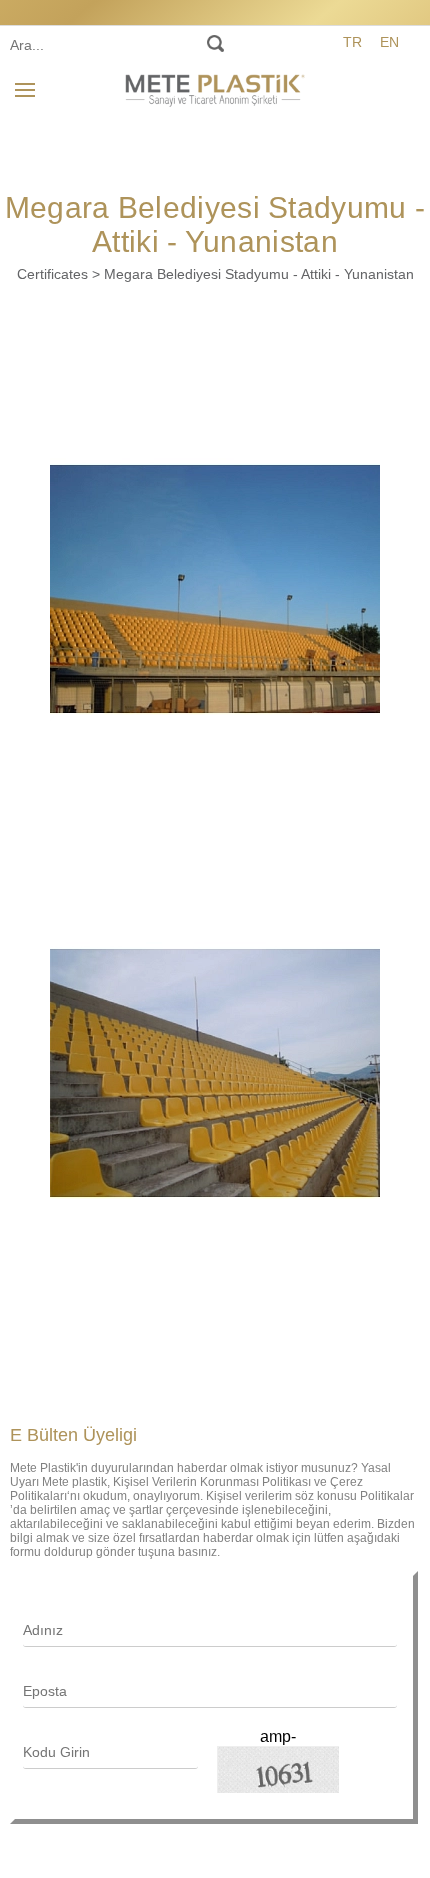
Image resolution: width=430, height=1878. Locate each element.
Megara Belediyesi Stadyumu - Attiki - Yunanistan (259, 274)
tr (352, 42)
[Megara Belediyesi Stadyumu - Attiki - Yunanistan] (215, 589)
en (389, 42)
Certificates (52, 274)
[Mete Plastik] (215, 87)
